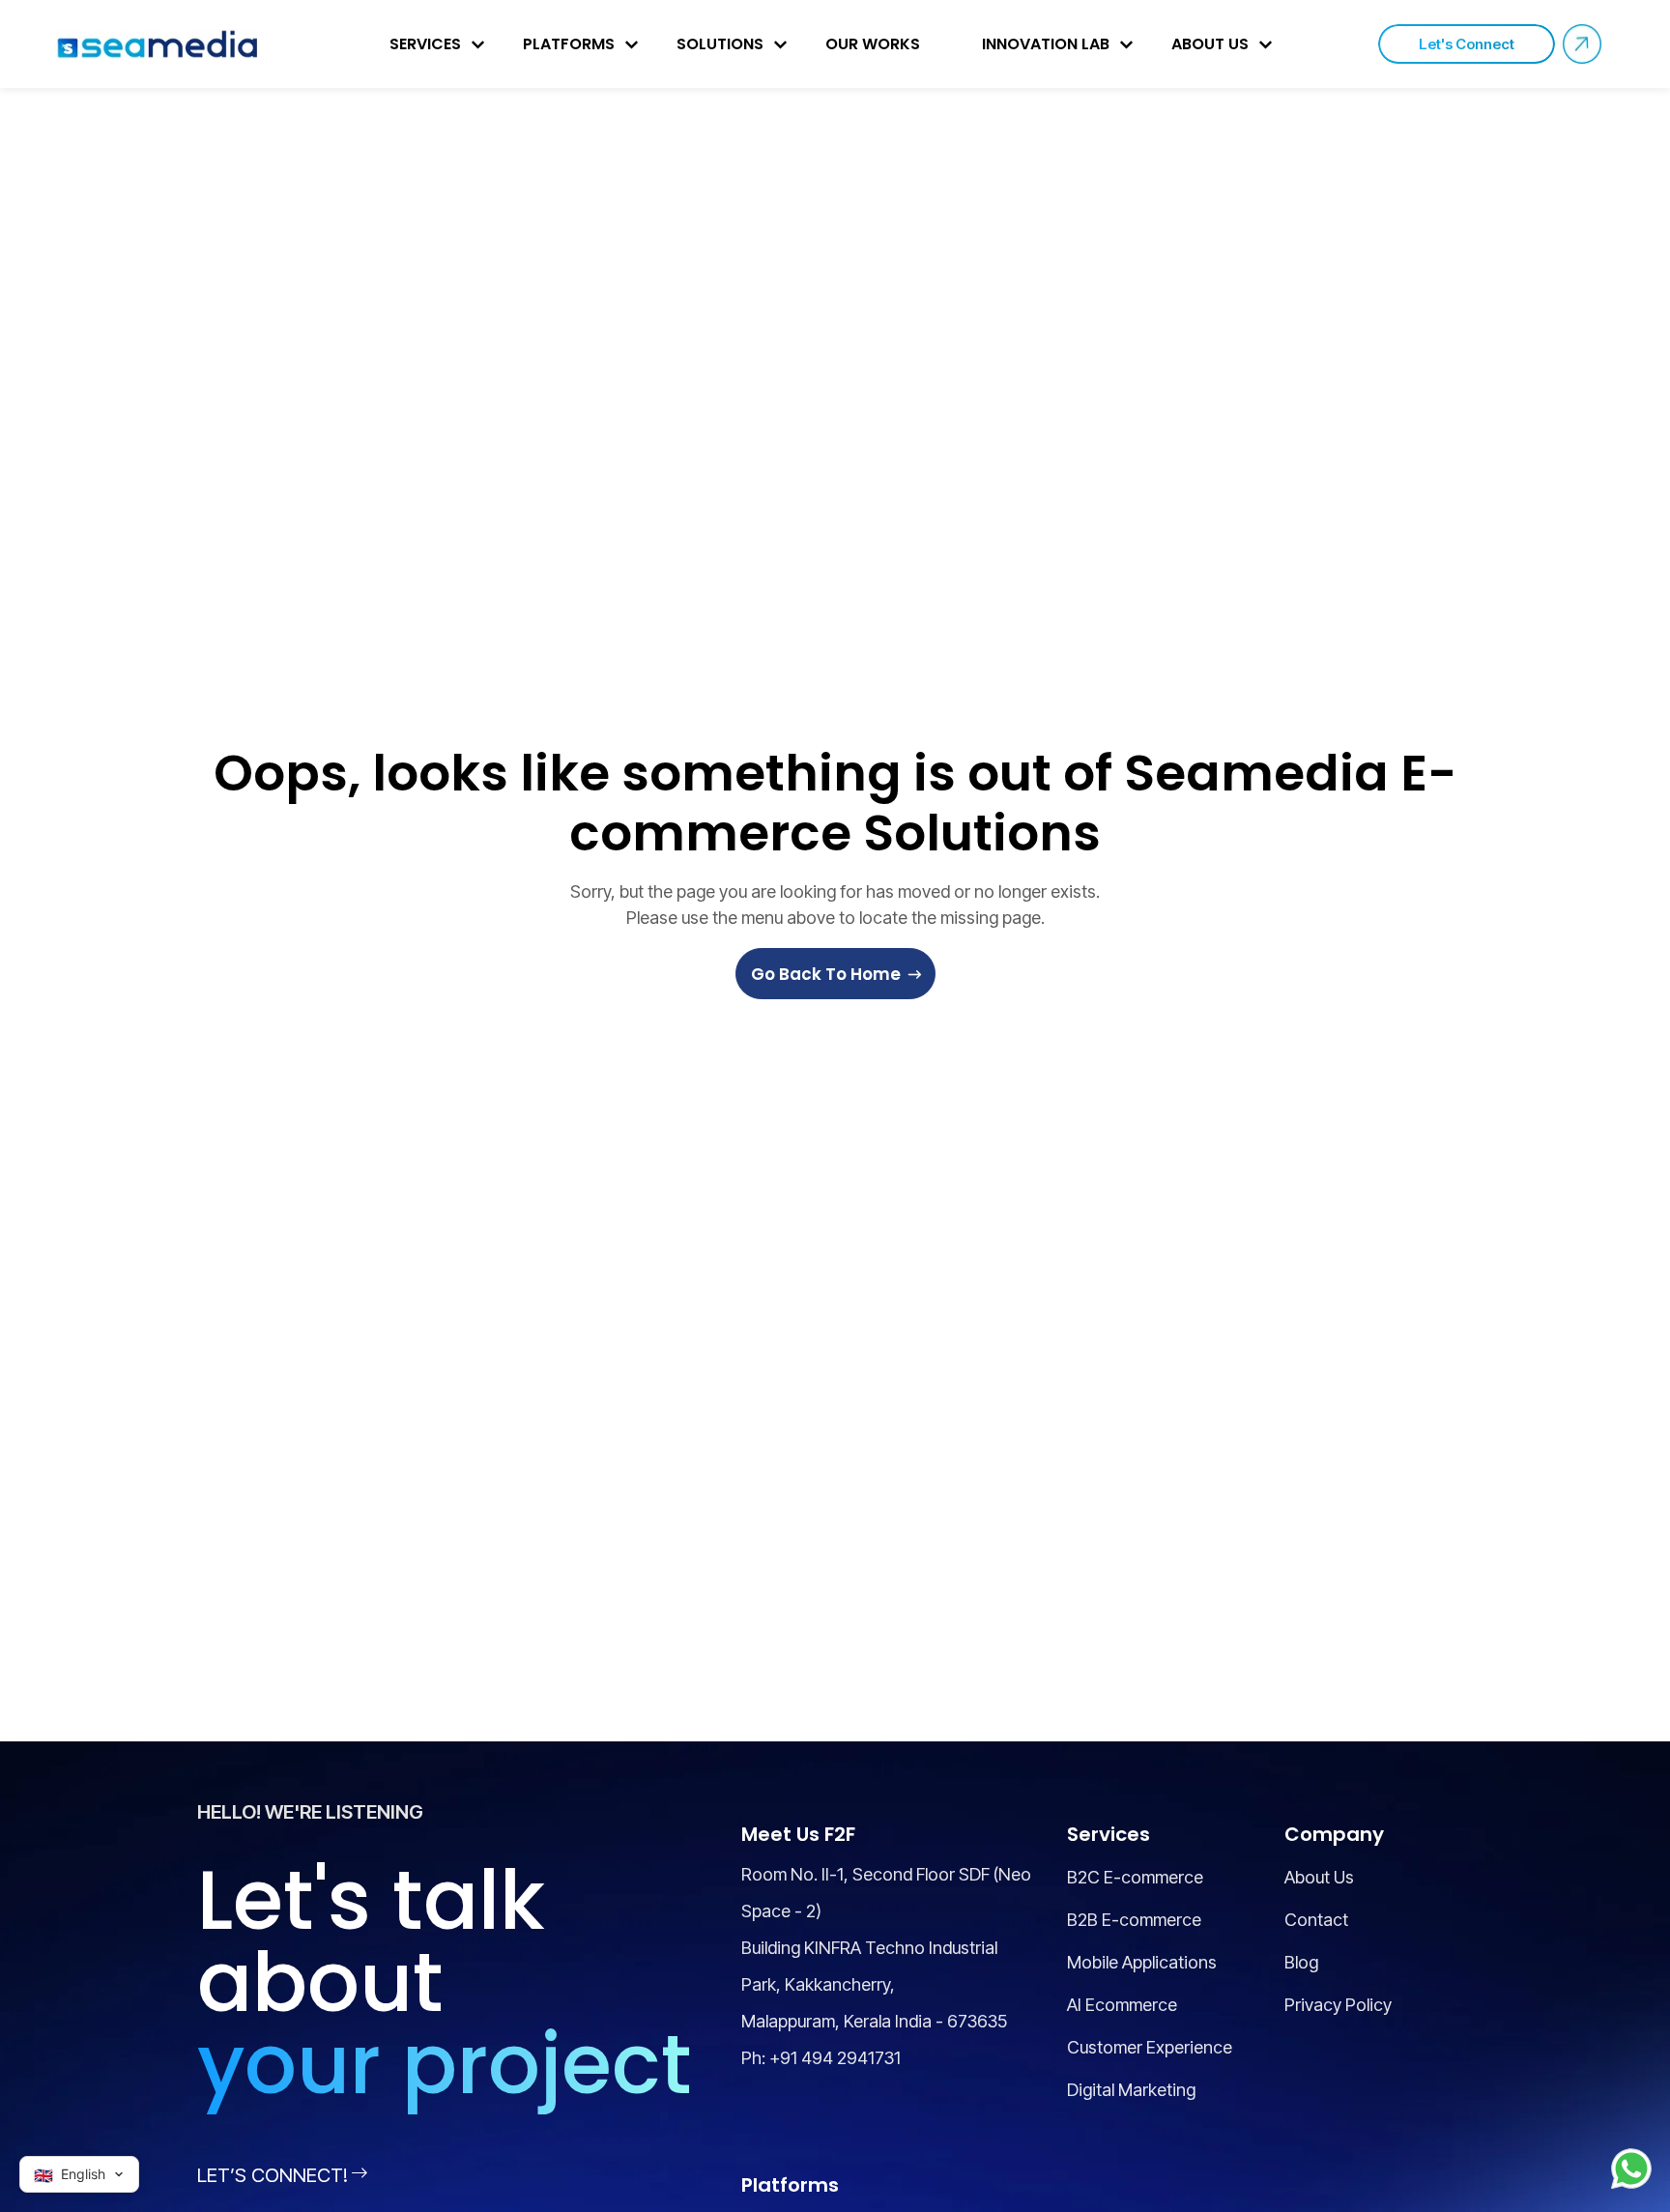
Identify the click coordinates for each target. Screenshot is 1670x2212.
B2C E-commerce (1135, 1877)
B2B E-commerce (1134, 1920)
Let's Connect (1467, 44)
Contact (1316, 1920)
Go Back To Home (826, 974)
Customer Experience (1150, 2047)
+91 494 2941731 (835, 2058)
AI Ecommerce (1122, 2005)
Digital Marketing (1131, 2090)
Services (425, 44)
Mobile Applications (1142, 1962)
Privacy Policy (1338, 2005)
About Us (1210, 44)
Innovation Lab (1046, 44)
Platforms (569, 44)
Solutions (720, 44)
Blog (1301, 1962)
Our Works (873, 44)
